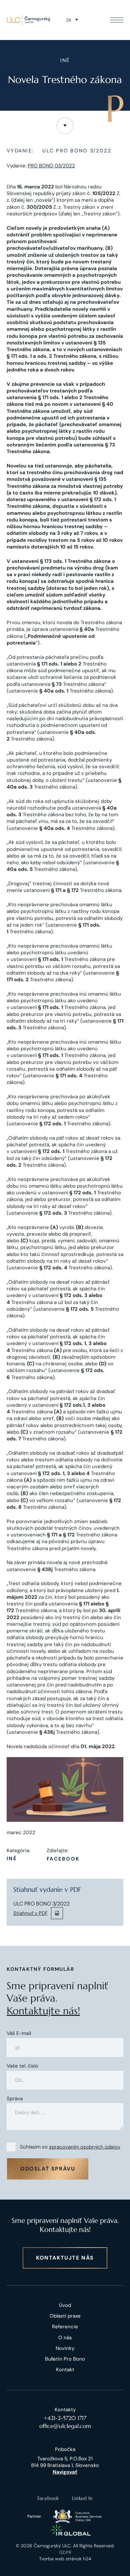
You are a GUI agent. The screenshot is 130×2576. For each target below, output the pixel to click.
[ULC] (28, 20)
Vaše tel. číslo (22, 2066)
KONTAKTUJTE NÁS (65, 2258)
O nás (65, 2338)
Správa (15, 2099)
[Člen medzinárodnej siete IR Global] (71, 2530)
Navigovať (65, 2472)
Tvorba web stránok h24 (65, 2559)
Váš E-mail (19, 2033)
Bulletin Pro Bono (65, 2359)
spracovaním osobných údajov (85, 2147)
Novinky (65, 2348)
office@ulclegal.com (65, 2426)
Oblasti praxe (65, 2316)
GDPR (65, 2552)
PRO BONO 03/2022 (51, 166)
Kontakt (65, 2370)
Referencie (65, 2327)
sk (69, 20)
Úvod (65, 2305)
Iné (12, 1859)
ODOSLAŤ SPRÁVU (48, 2169)
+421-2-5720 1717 (65, 2418)
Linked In (82, 2498)
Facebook (63, 1859)
